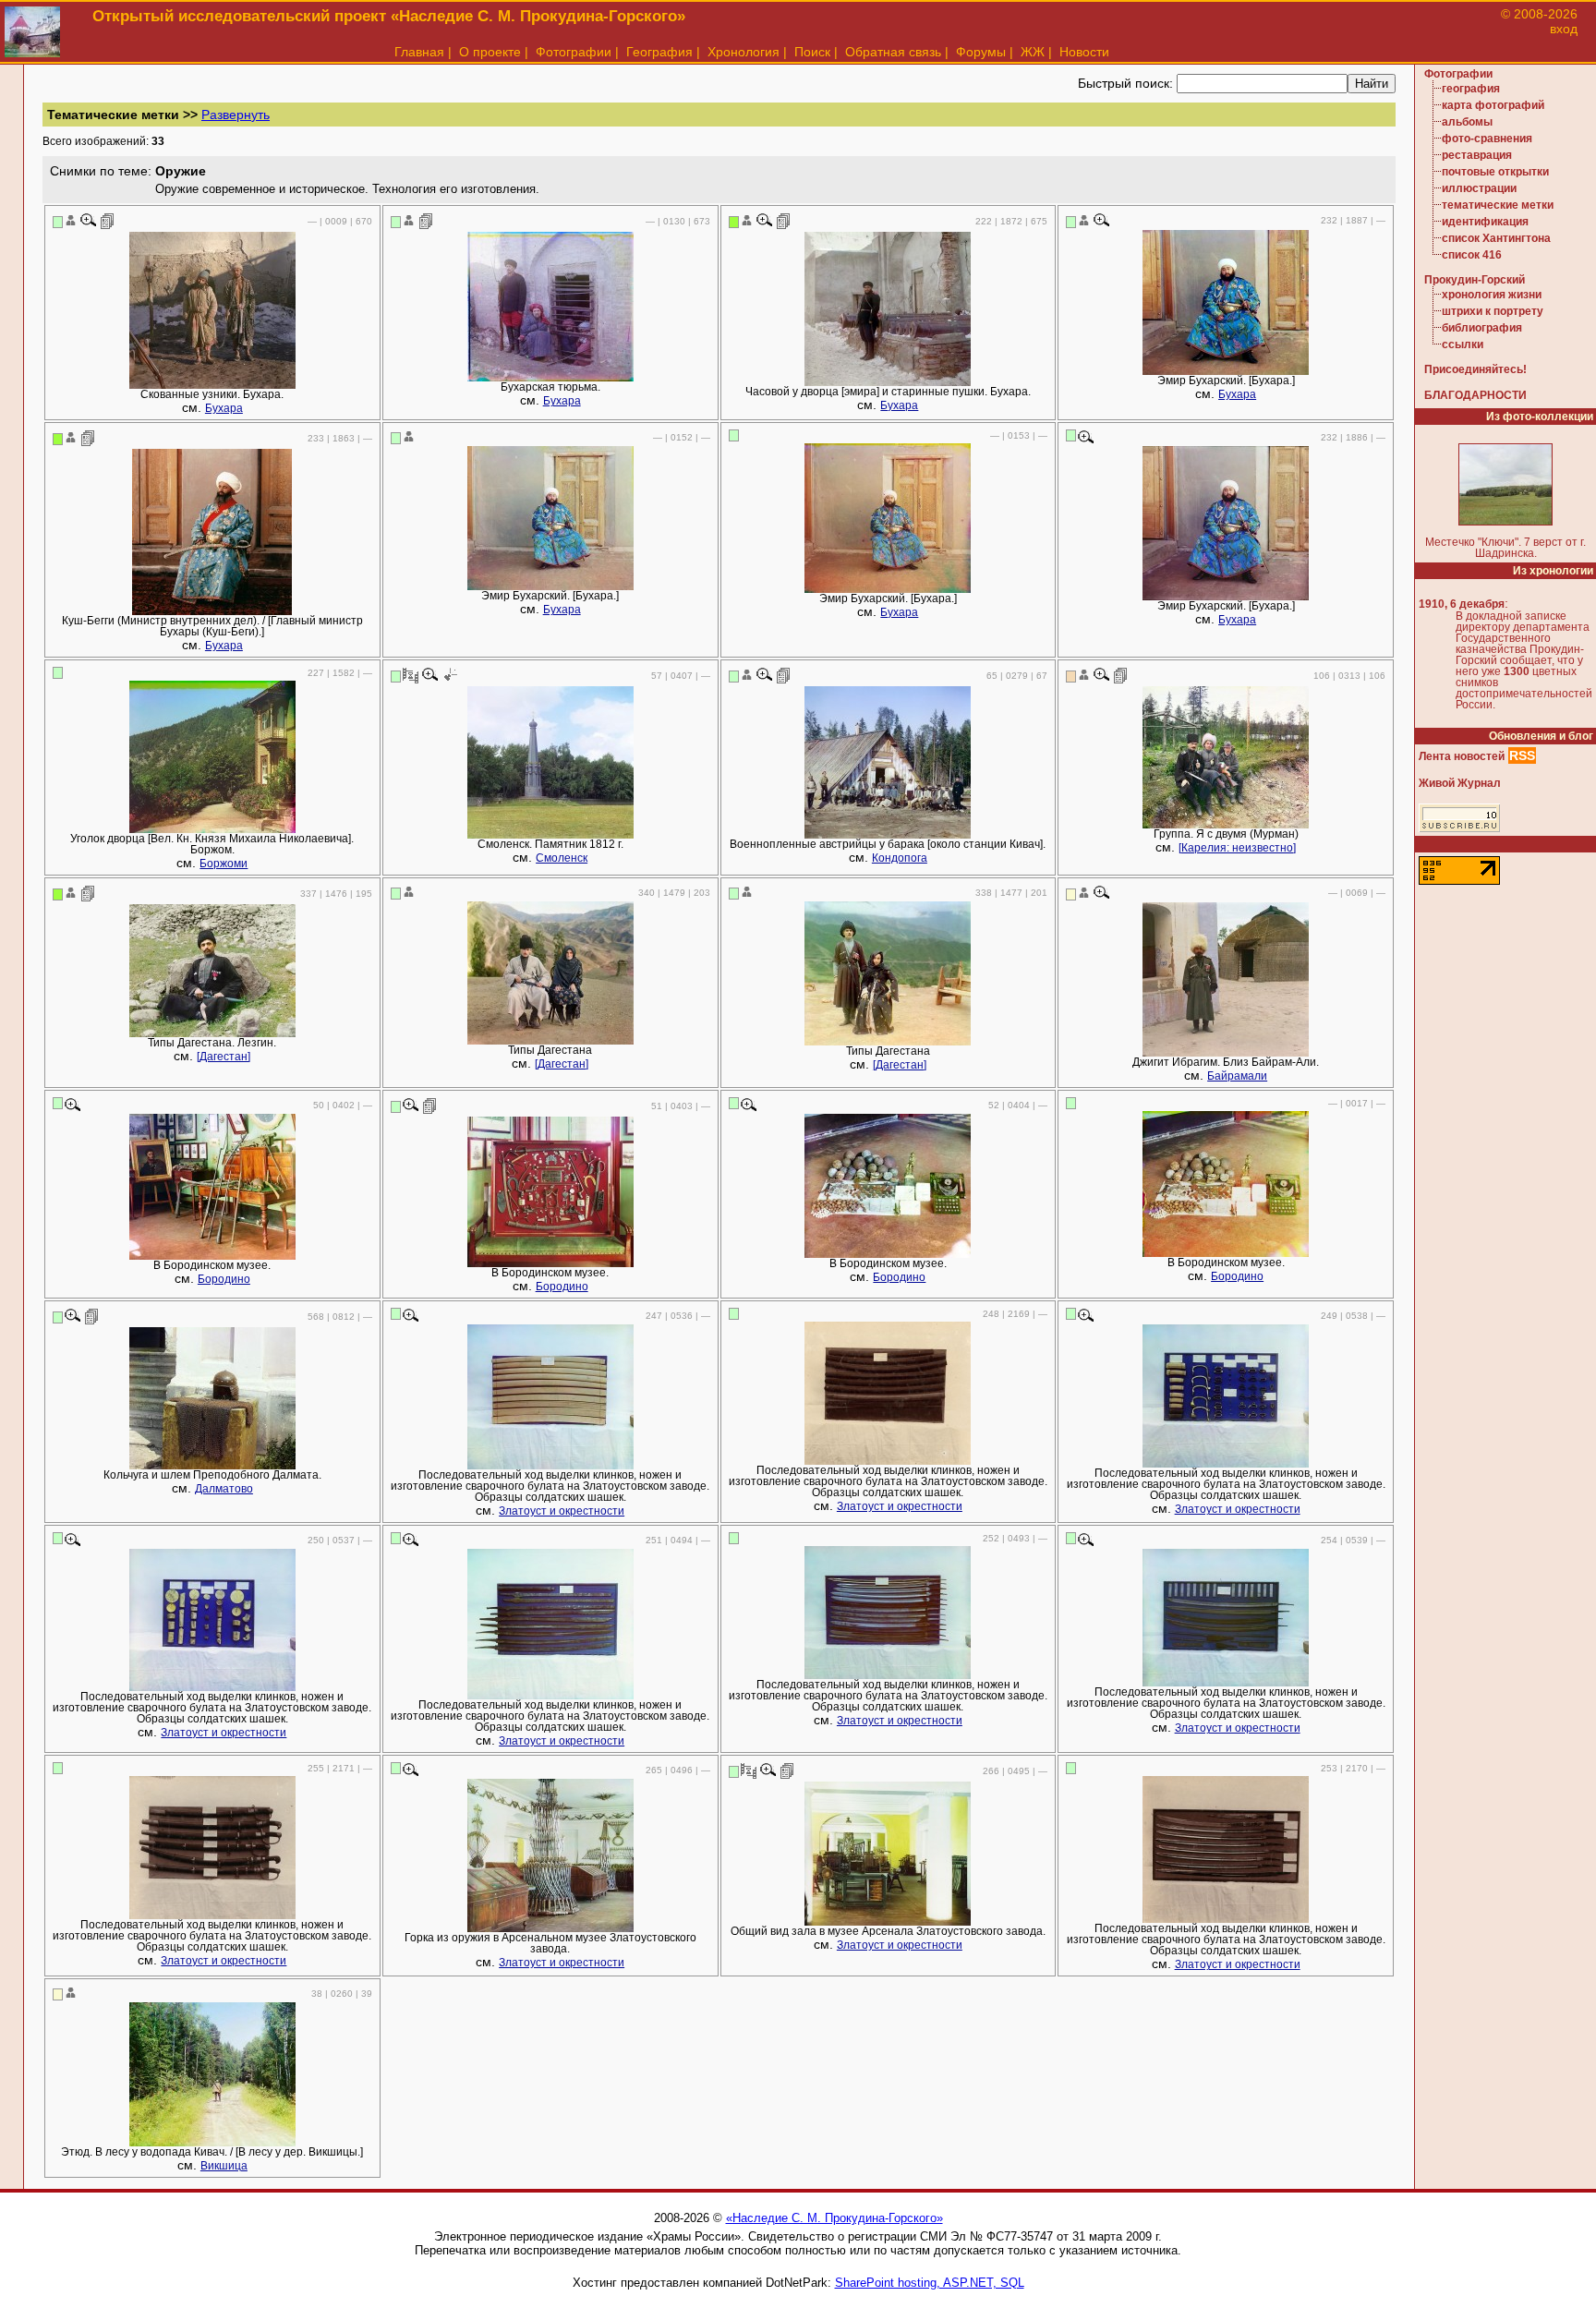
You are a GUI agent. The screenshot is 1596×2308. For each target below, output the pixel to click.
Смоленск (562, 858)
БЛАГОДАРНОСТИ (1475, 395)
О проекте (490, 52)
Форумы (981, 52)
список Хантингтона (1496, 238)
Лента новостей (1462, 756)
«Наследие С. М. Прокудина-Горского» (834, 2218)
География (659, 52)
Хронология (744, 52)
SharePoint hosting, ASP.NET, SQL (930, 2283)
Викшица (224, 2166)
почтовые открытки (1495, 172)
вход (1564, 29)
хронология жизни (1492, 295)
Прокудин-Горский (1475, 280)
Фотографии (574, 52)
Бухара (224, 408)
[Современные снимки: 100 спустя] (411, 675)
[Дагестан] (224, 1057)
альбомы (1467, 122)
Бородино (224, 1279)
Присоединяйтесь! (1475, 369)
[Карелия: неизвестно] (1237, 848)
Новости (1084, 52)
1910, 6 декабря (1462, 604)
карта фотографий (1493, 105)
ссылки (1463, 344)
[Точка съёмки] (449, 675)
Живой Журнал (1460, 783)
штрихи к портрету (1493, 311)
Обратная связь (893, 52)
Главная (419, 52)
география (1471, 89)
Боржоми (224, 864)
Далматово (224, 1489)
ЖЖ (1033, 52)
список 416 (1472, 255)
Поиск (812, 52)
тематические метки (1498, 205)
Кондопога (900, 858)
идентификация (1485, 222)
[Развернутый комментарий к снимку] (108, 221)
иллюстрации (1479, 188)
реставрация (1477, 155)
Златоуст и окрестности (562, 1511)
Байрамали (1237, 1076)
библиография (1482, 328)
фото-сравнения (1487, 139)
